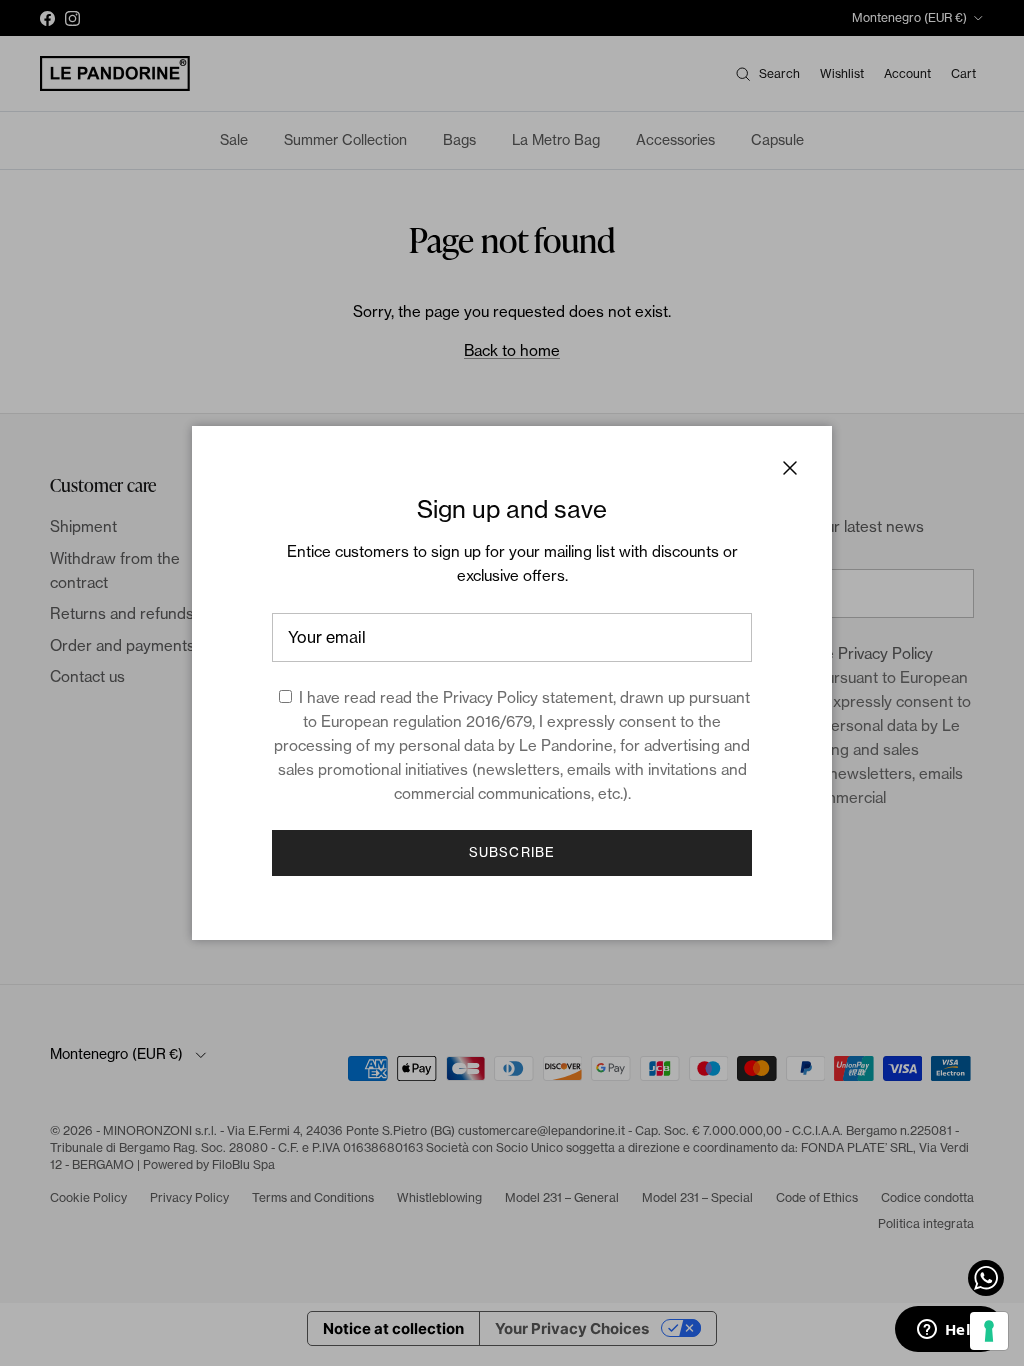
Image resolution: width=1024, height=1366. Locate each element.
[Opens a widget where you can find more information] (949, 1331)
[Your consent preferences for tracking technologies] (989, 1331)
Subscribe (511, 852)
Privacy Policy (490, 697)
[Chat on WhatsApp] (986, 1278)
